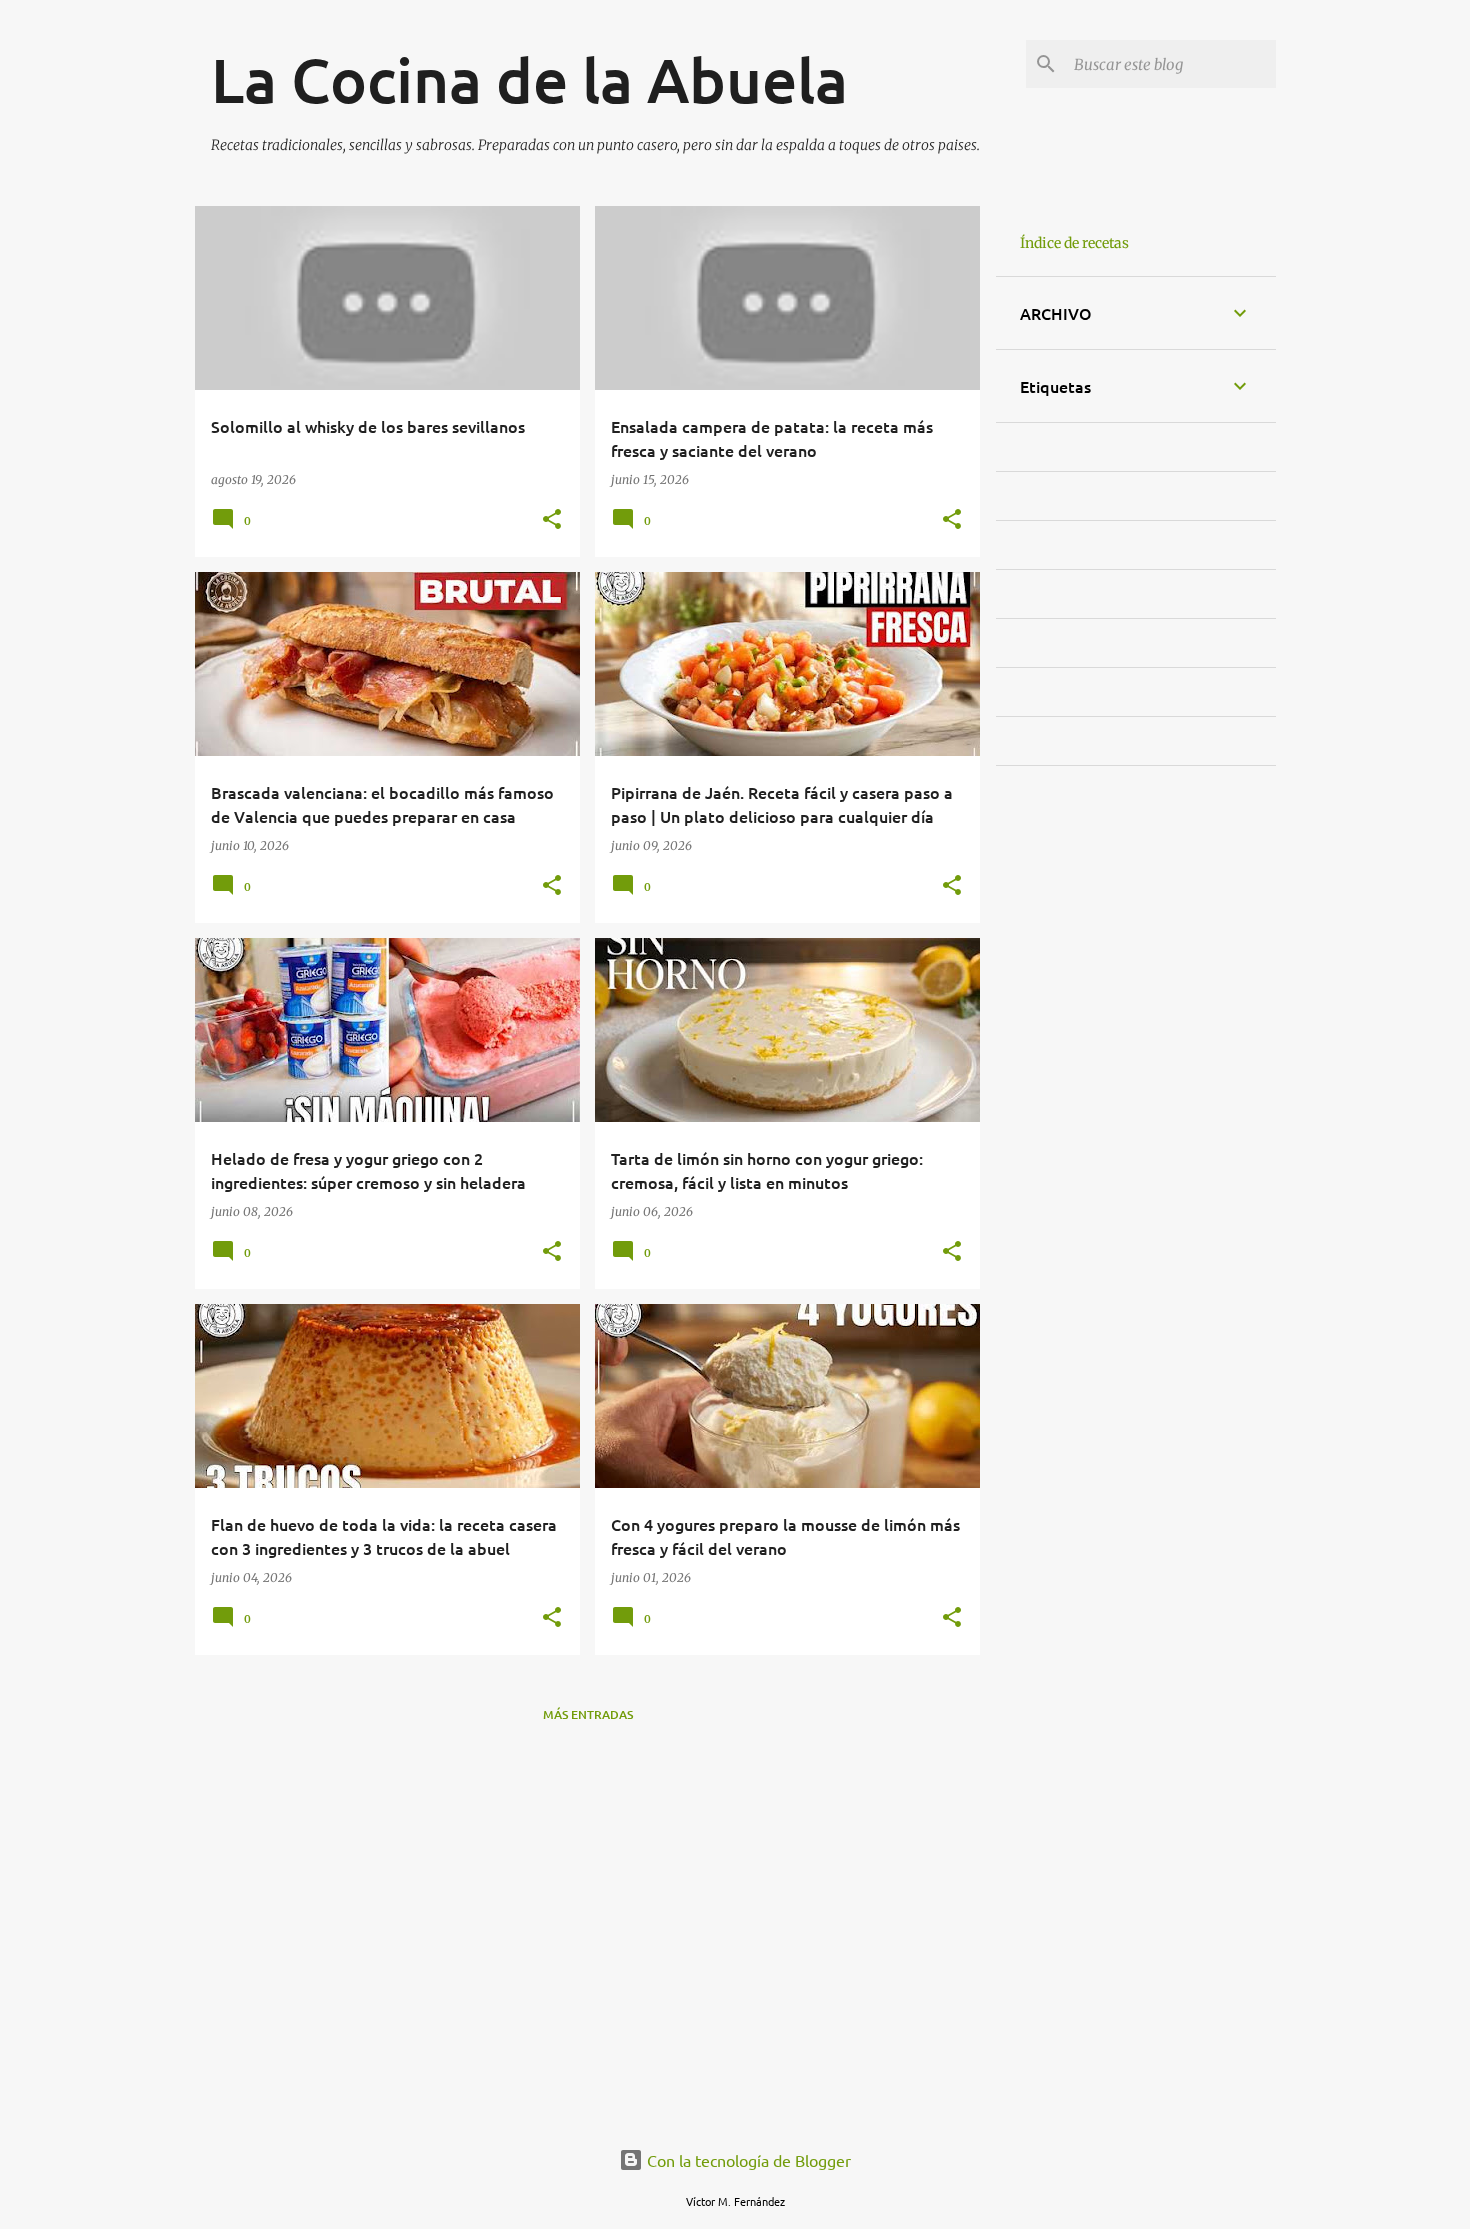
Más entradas (588, 1714)
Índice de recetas (1074, 243)
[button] (552, 520)
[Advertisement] (588, 1990)
